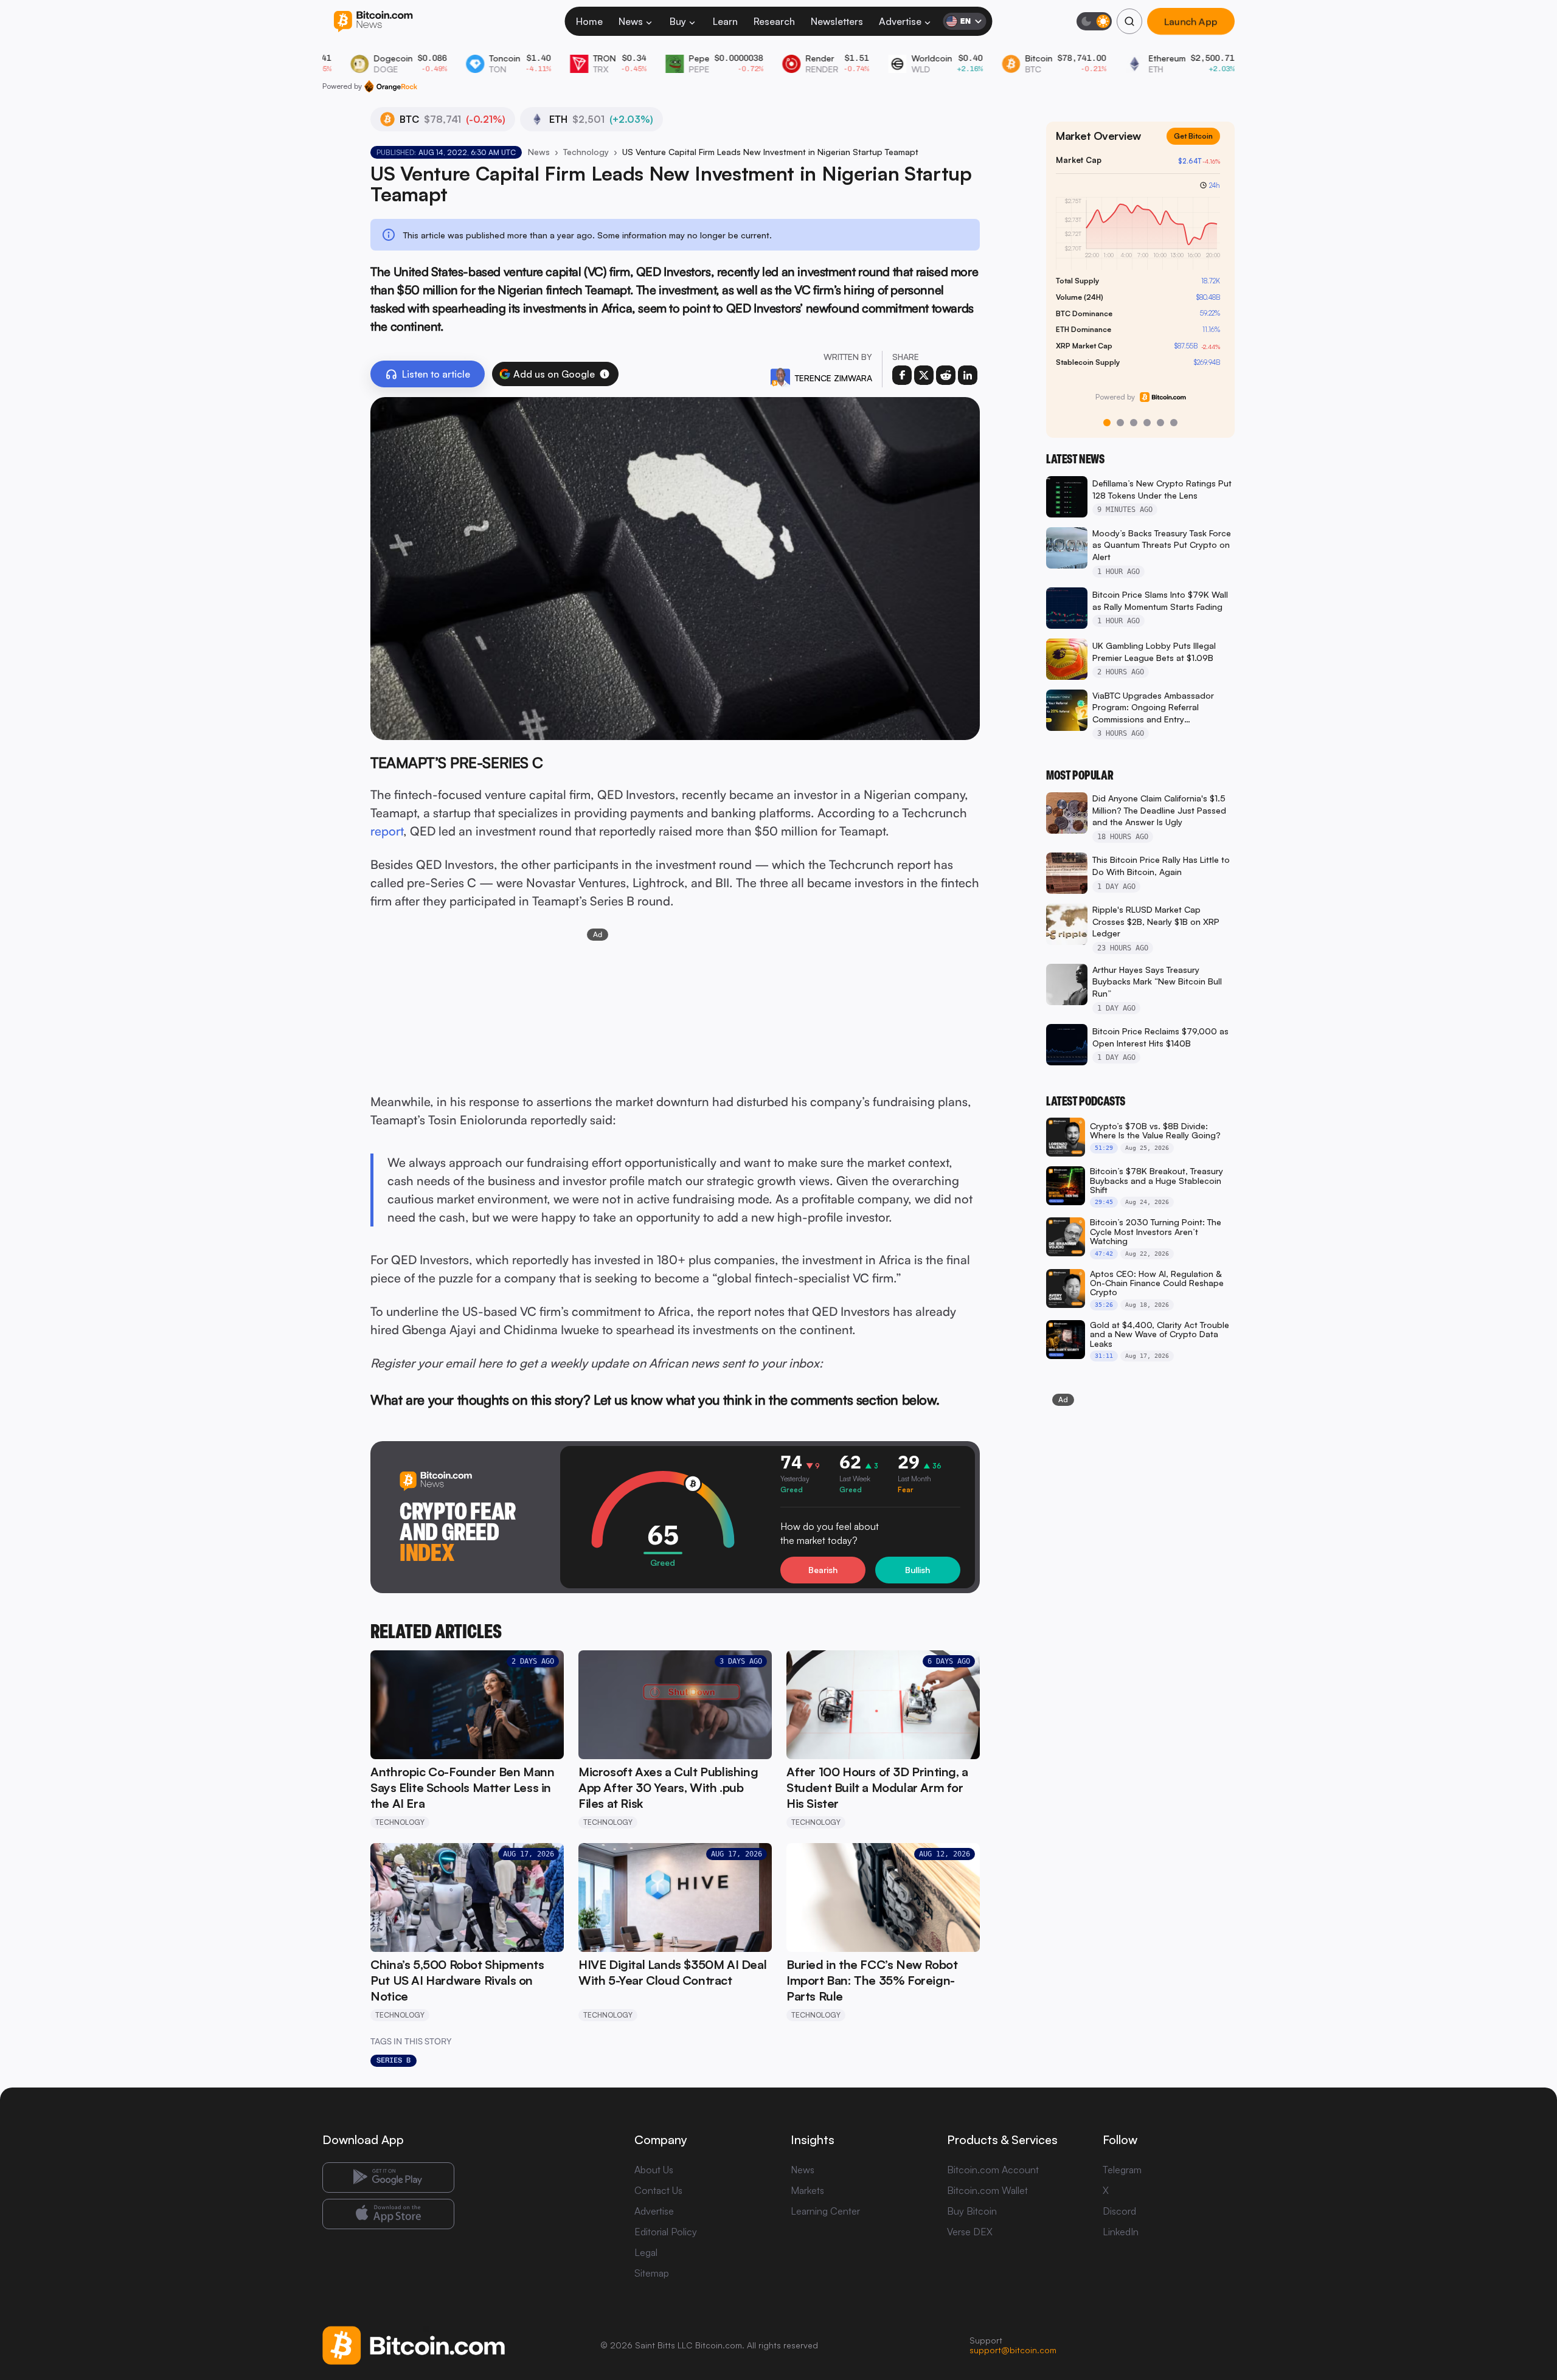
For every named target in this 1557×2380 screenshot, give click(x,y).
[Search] (1129, 21)
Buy (678, 21)
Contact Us (658, 2190)
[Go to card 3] (1134, 423)
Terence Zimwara (834, 378)
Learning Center (825, 2211)
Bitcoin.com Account (993, 2170)
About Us (654, 2170)
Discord (1119, 2211)
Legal (646, 2252)
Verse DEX (970, 2232)
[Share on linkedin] (968, 375)
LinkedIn (1121, 2232)
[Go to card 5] (1160, 423)
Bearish (823, 1570)
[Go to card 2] (1120, 423)
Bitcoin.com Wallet (987, 2190)
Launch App (1191, 21)
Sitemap (652, 2273)
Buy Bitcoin (972, 2211)
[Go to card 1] (1107, 423)
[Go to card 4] (1147, 423)
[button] (605, 374)
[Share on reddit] (946, 375)
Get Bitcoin (1193, 136)
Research (774, 21)
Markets (807, 2190)
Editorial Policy (666, 2232)
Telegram (1122, 2170)
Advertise (900, 21)
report (387, 831)
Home (589, 21)
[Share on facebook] (902, 375)
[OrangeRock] (391, 86)
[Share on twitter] (924, 375)
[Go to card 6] (1174, 423)
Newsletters (837, 21)
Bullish (917, 1570)
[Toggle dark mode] (1094, 21)
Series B (394, 2060)
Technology (586, 152)
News (631, 21)
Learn (725, 21)
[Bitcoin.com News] (373, 22)
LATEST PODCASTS (1086, 1101)
